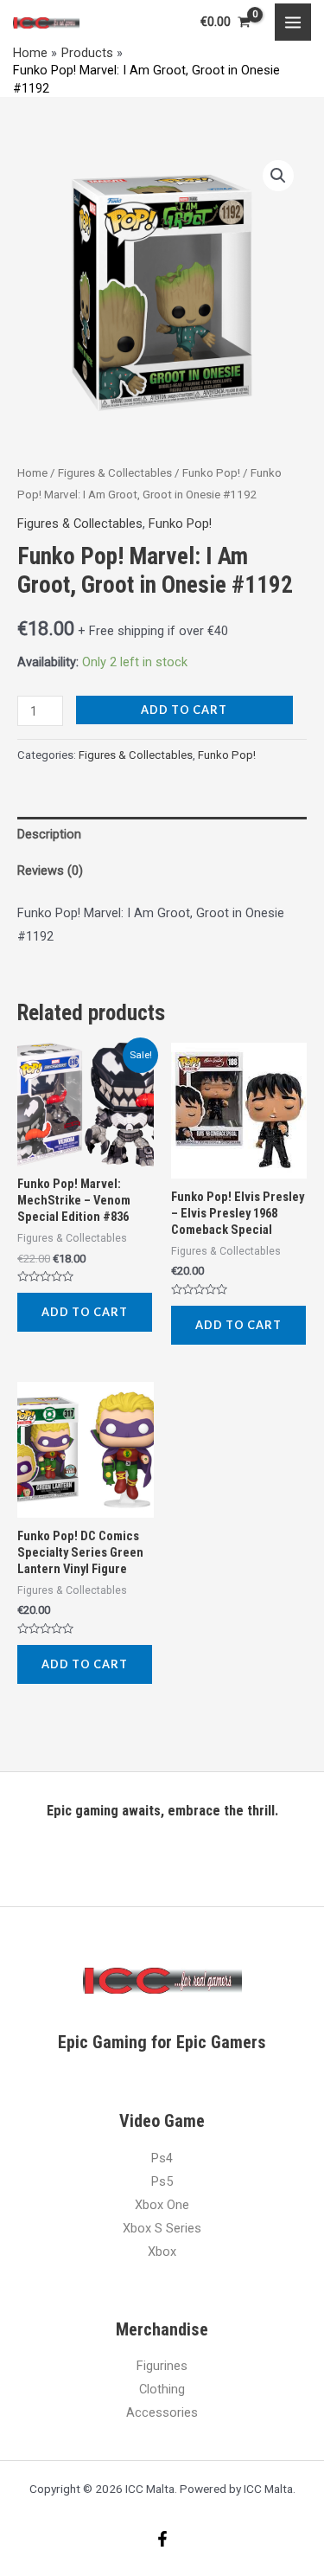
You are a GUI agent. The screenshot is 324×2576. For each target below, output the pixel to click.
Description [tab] (49, 834)
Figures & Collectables (115, 473)
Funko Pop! (211, 473)
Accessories (162, 2412)
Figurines (162, 2366)
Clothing (162, 2389)
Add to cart (184, 710)
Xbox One (162, 2205)
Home (32, 473)
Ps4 (162, 2158)
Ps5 (162, 2181)
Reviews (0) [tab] (50, 870)
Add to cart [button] (85, 1312)
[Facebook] (162, 2539)
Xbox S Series (162, 2228)
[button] (278, 176)
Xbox (162, 2252)
